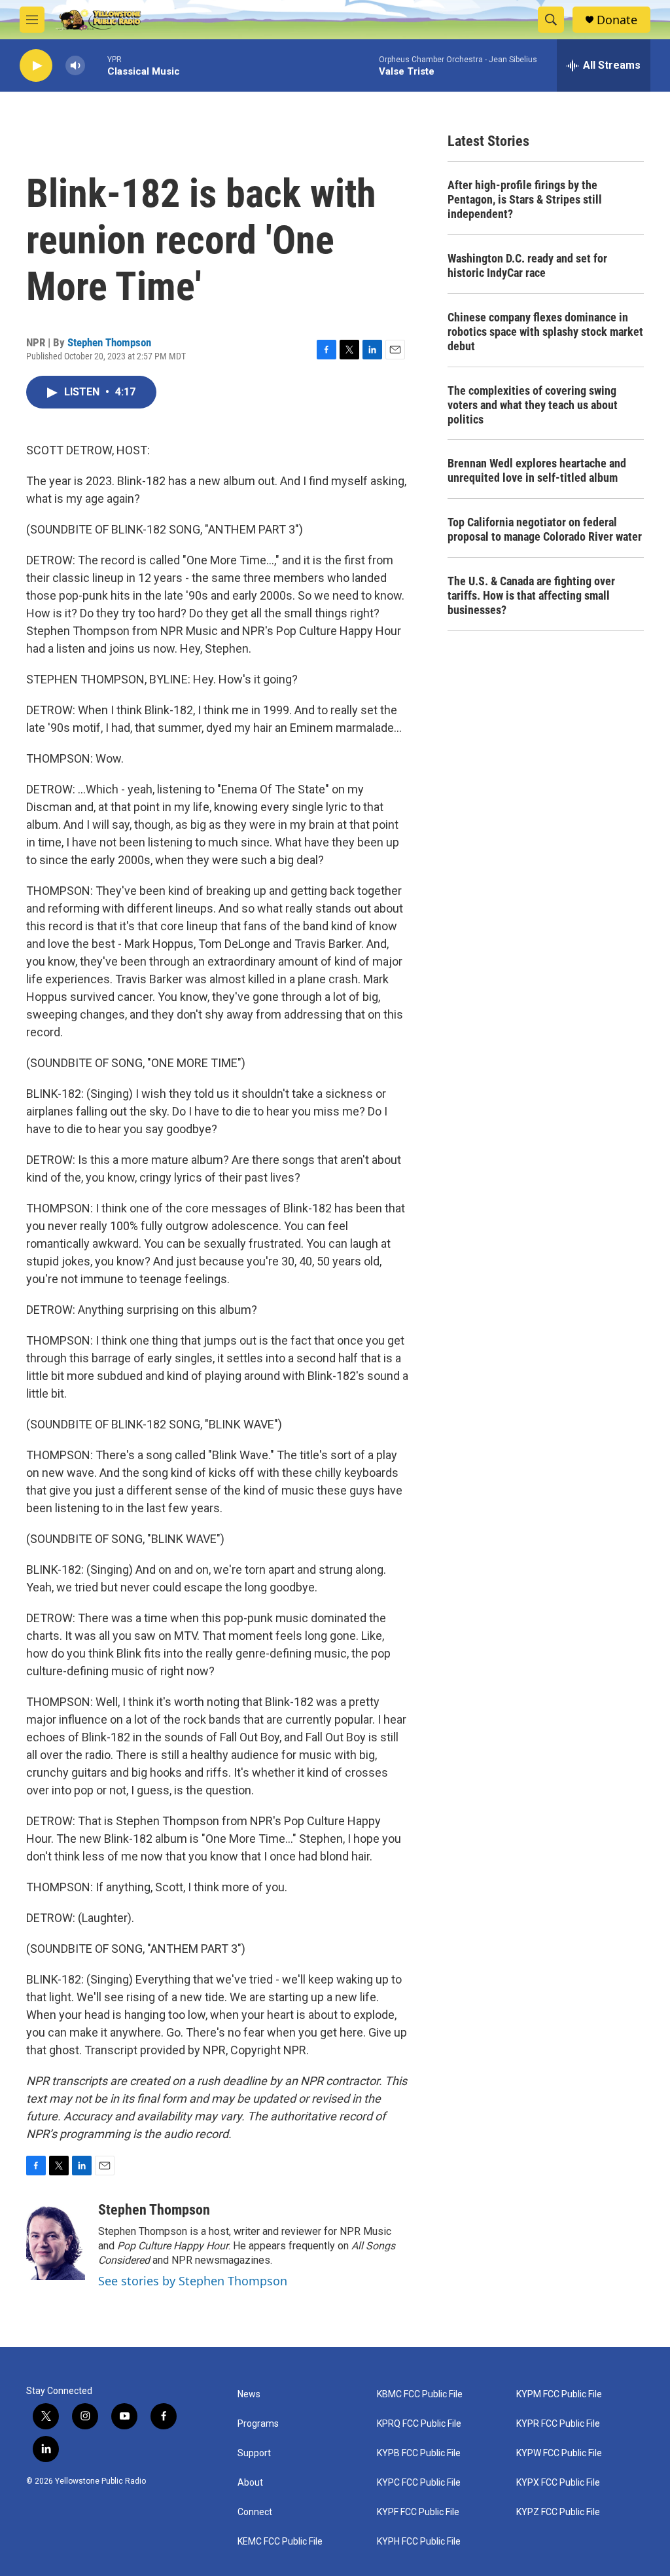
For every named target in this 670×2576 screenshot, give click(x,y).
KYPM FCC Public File (559, 2394)
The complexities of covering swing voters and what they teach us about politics (533, 405)
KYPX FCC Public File (558, 2483)
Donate (617, 20)
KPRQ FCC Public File (419, 2424)
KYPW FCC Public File (559, 2453)
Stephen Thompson (109, 342)
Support (254, 2453)
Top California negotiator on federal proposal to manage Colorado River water (545, 529)
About (250, 2483)
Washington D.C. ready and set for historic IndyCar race (527, 265)
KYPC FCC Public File (419, 2483)
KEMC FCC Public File (280, 2542)
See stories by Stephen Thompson (193, 2281)
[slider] (96, 65)
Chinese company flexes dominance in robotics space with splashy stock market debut (545, 332)
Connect (255, 2512)
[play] (36, 66)
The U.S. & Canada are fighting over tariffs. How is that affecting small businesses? (531, 595)
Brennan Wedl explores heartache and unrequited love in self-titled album (537, 470)
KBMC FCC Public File (420, 2394)
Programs (258, 2424)
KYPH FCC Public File (419, 2542)
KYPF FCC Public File (418, 2512)
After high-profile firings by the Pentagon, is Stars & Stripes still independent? (525, 199)
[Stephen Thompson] (56, 2241)
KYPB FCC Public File (419, 2453)
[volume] (75, 66)
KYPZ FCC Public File (558, 2512)
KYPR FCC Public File (558, 2424)
